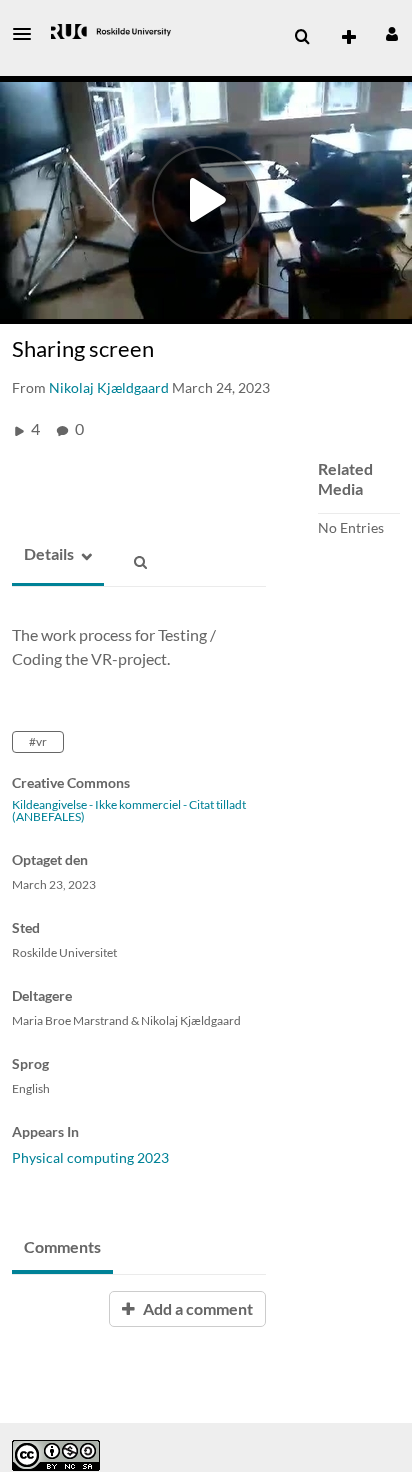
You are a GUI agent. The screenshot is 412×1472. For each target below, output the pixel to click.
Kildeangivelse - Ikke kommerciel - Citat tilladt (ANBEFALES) (129, 811)
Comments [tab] (62, 1246)
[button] (28, 34)
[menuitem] (302, 37)
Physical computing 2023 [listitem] (90, 1157)
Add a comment (196, 1308)
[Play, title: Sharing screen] (206, 200)
